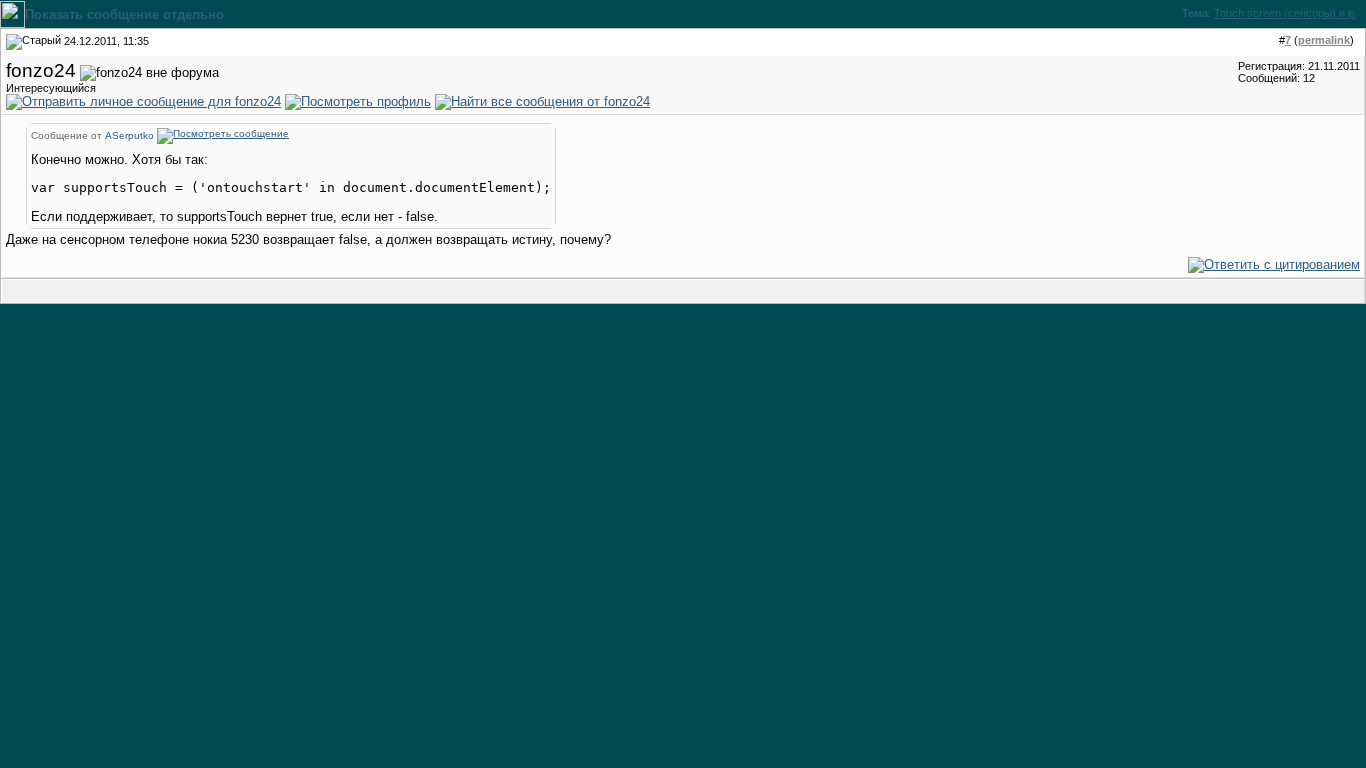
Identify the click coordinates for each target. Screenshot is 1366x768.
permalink (1324, 40)
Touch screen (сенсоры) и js (1285, 13)
